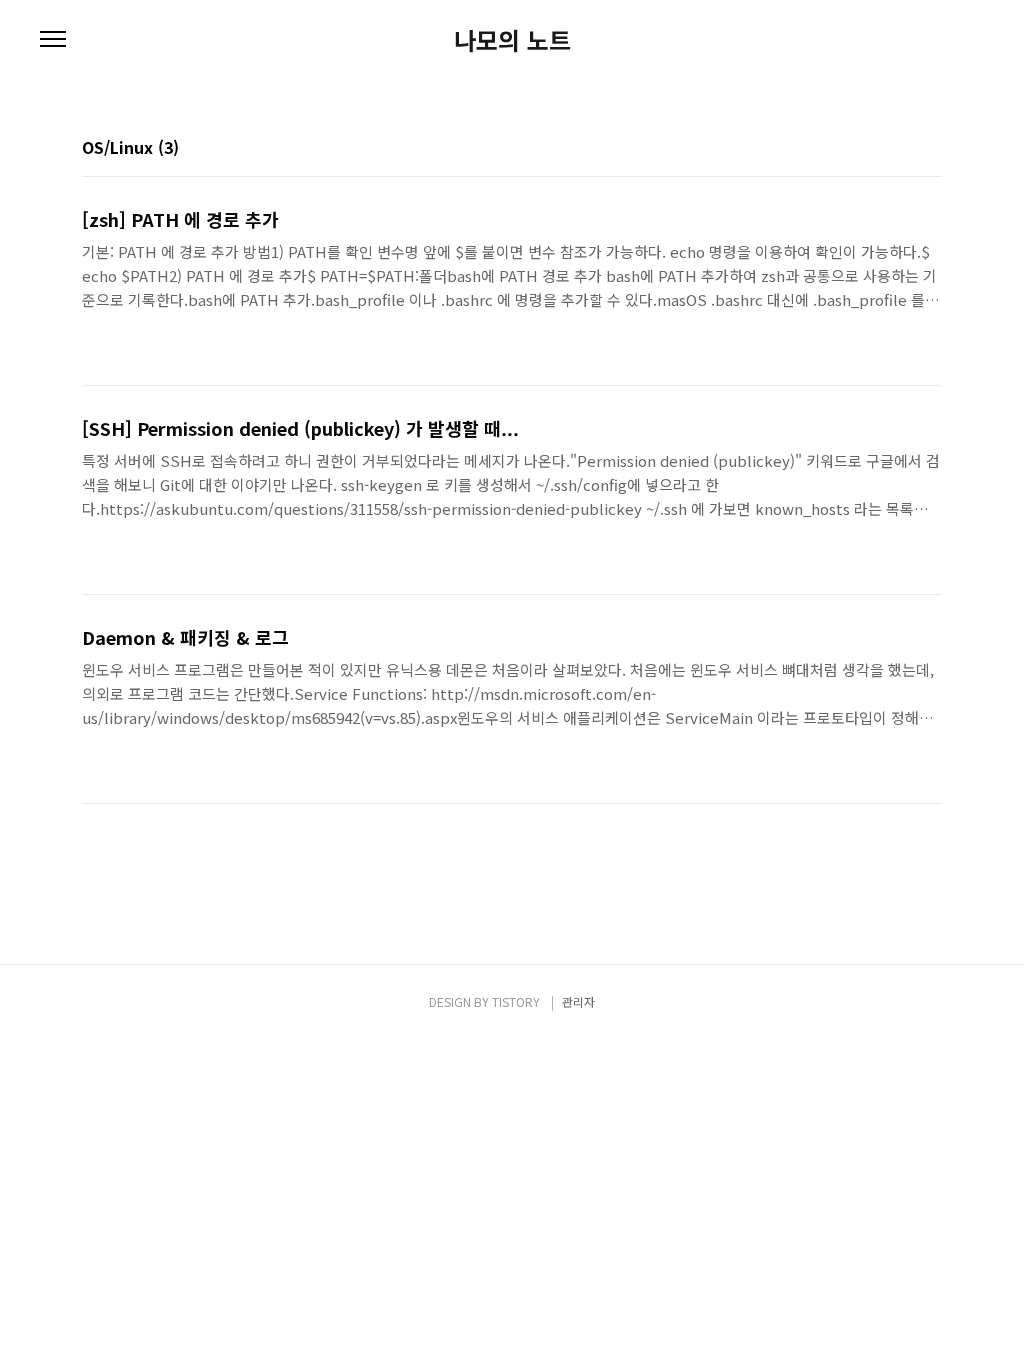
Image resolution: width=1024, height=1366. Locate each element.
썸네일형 (902, 149)
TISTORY (516, 1001)
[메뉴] (53, 40)
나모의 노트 (512, 40)
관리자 (578, 1001)
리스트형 (930, 149)
